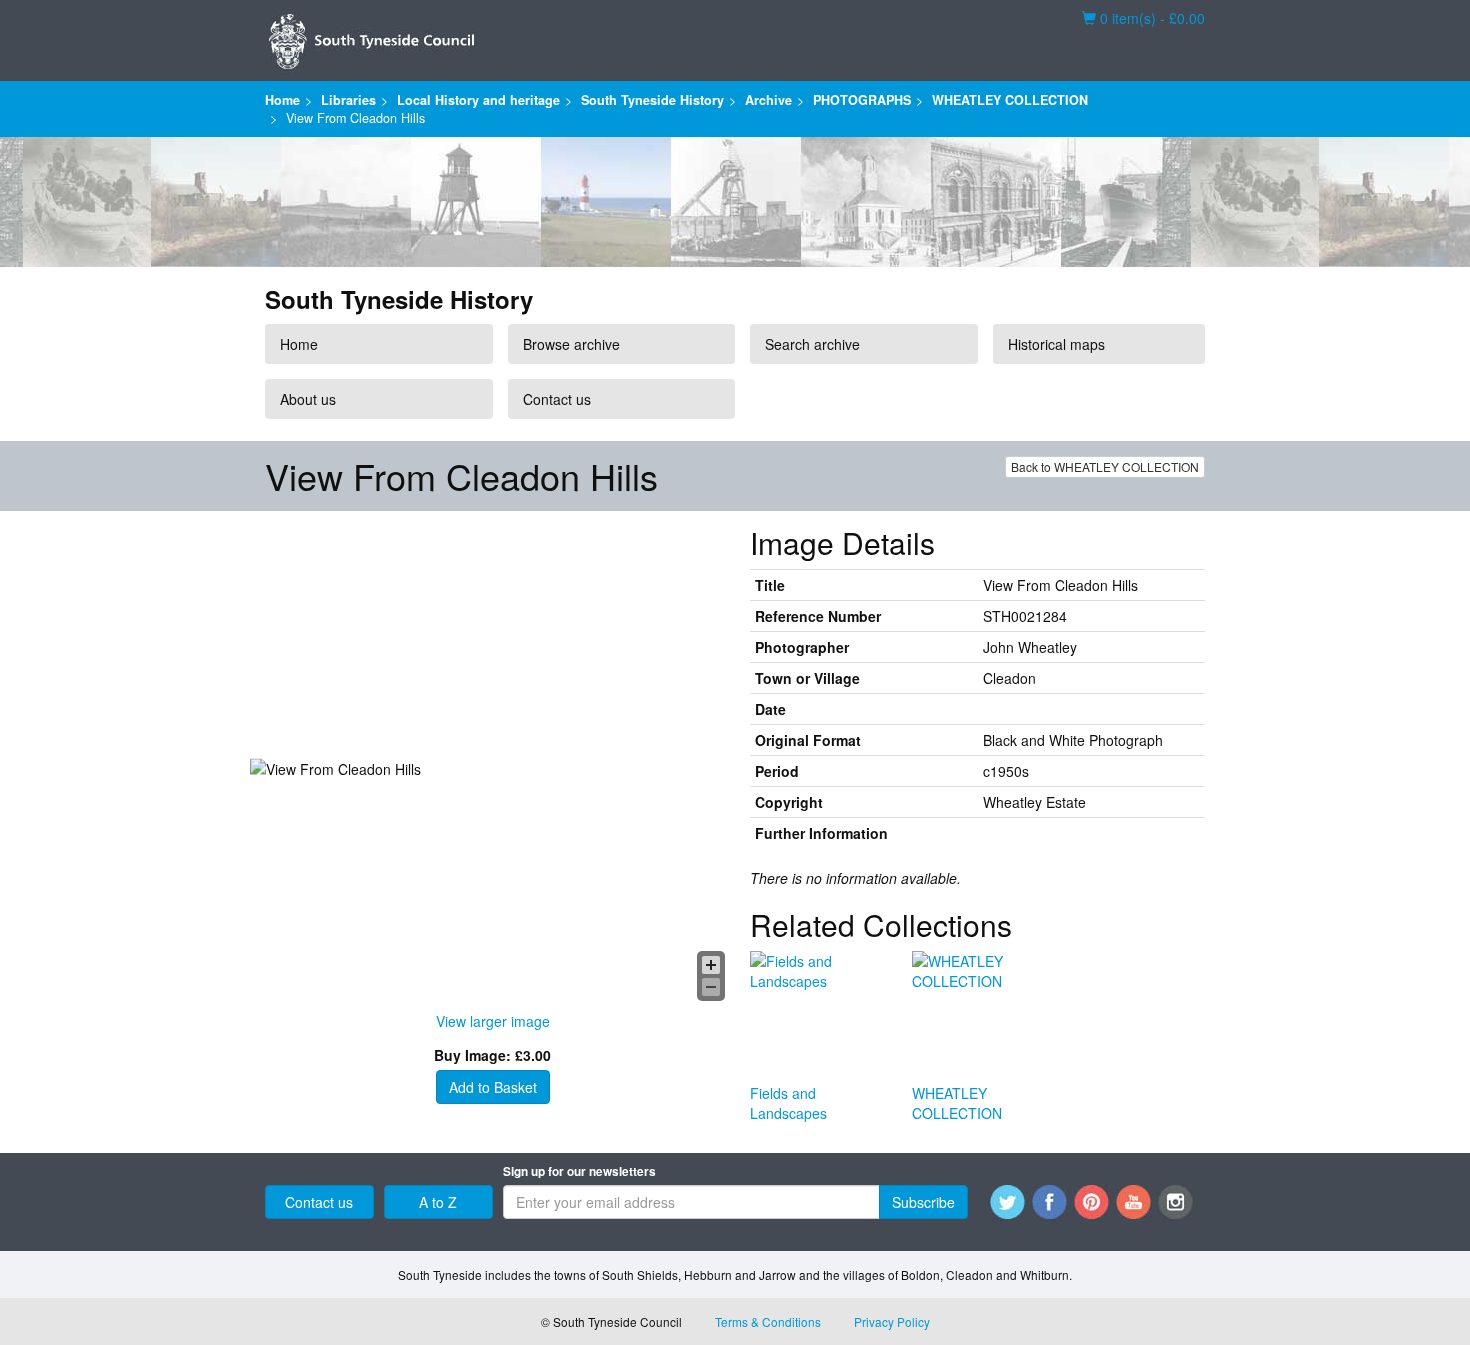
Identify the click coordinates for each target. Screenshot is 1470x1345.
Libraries (348, 100)
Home (282, 100)
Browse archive (571, 344)
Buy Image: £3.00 (492, 1055)
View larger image (493, 1021)
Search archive (812, 344)
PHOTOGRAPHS (862, 100)
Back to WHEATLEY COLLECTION (1105, 466)
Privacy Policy (892, 1321)
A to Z (438, 1202)
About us (308, 399)
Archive (768, 100)
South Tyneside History (652, 100)
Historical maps (1056, 344)
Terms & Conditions (768, 1321)
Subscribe (923, 1202)
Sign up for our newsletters (579, 1171)
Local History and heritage (478, 100)
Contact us (557, 399)
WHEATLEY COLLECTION (1010, 100)
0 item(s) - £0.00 (1143, 18)
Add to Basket (493, 1087)
